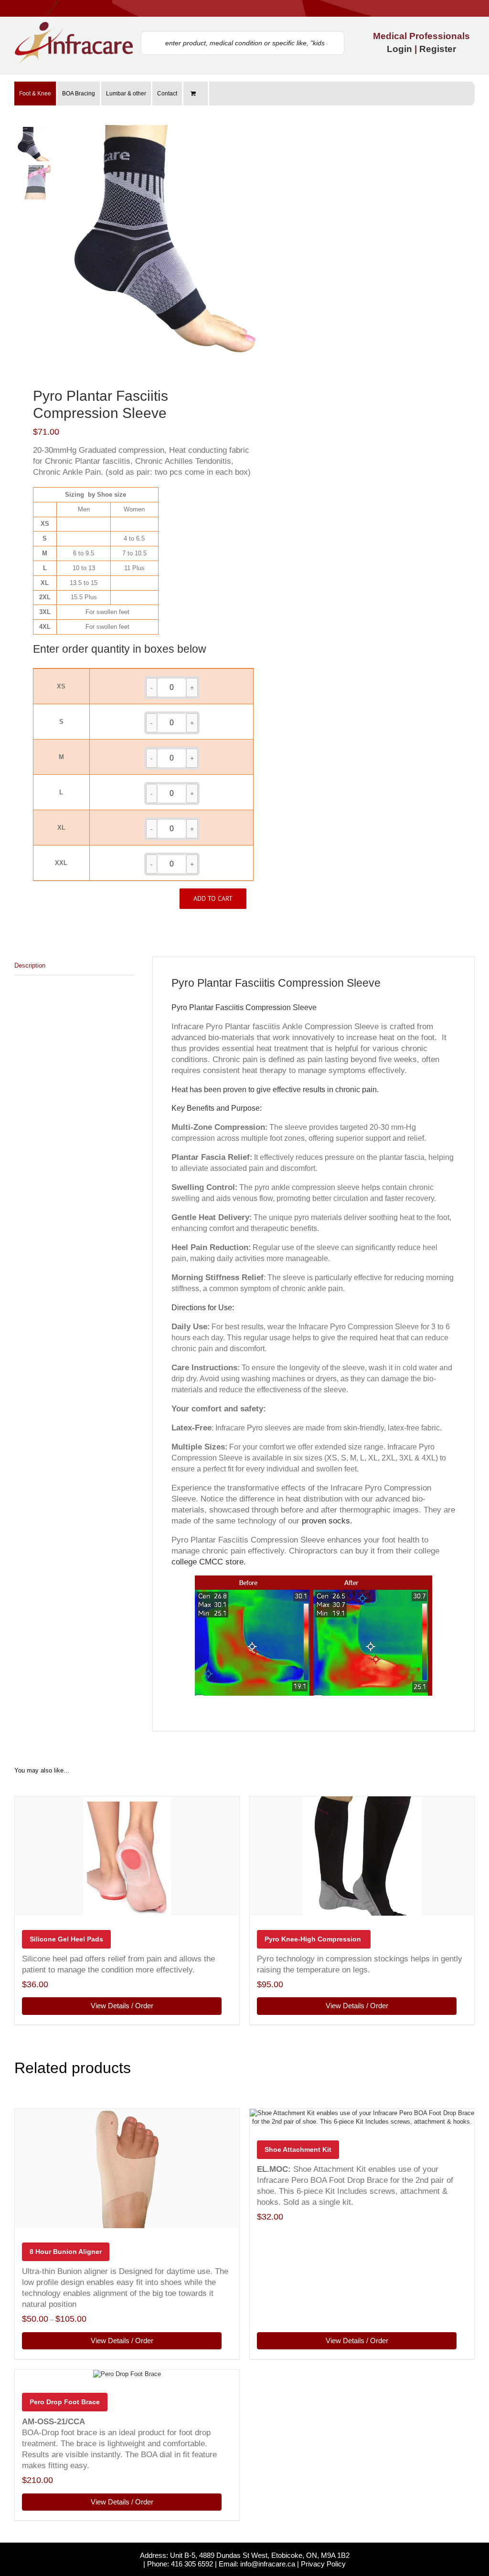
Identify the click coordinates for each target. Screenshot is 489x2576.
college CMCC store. (209, 1562)
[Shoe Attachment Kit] (362, 2117)
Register (438, 49)
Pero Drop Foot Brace (65, 2402)
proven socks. (327, 1521)
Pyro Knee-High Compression (314, 1939)
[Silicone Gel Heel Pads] (127, 1856)
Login (399, 49)
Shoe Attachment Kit (298, 2149)
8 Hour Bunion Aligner (66, 2252)
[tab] (74, 966)
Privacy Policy (323, 2564)
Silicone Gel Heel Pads (66, 1939)
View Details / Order (122, 2006)
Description (30, 965)
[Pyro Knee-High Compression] (362, 1856)
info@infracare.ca (268, 2564)
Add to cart (213, 898)
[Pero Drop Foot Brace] (127, 2374)
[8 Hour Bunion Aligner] (127, 2169)
